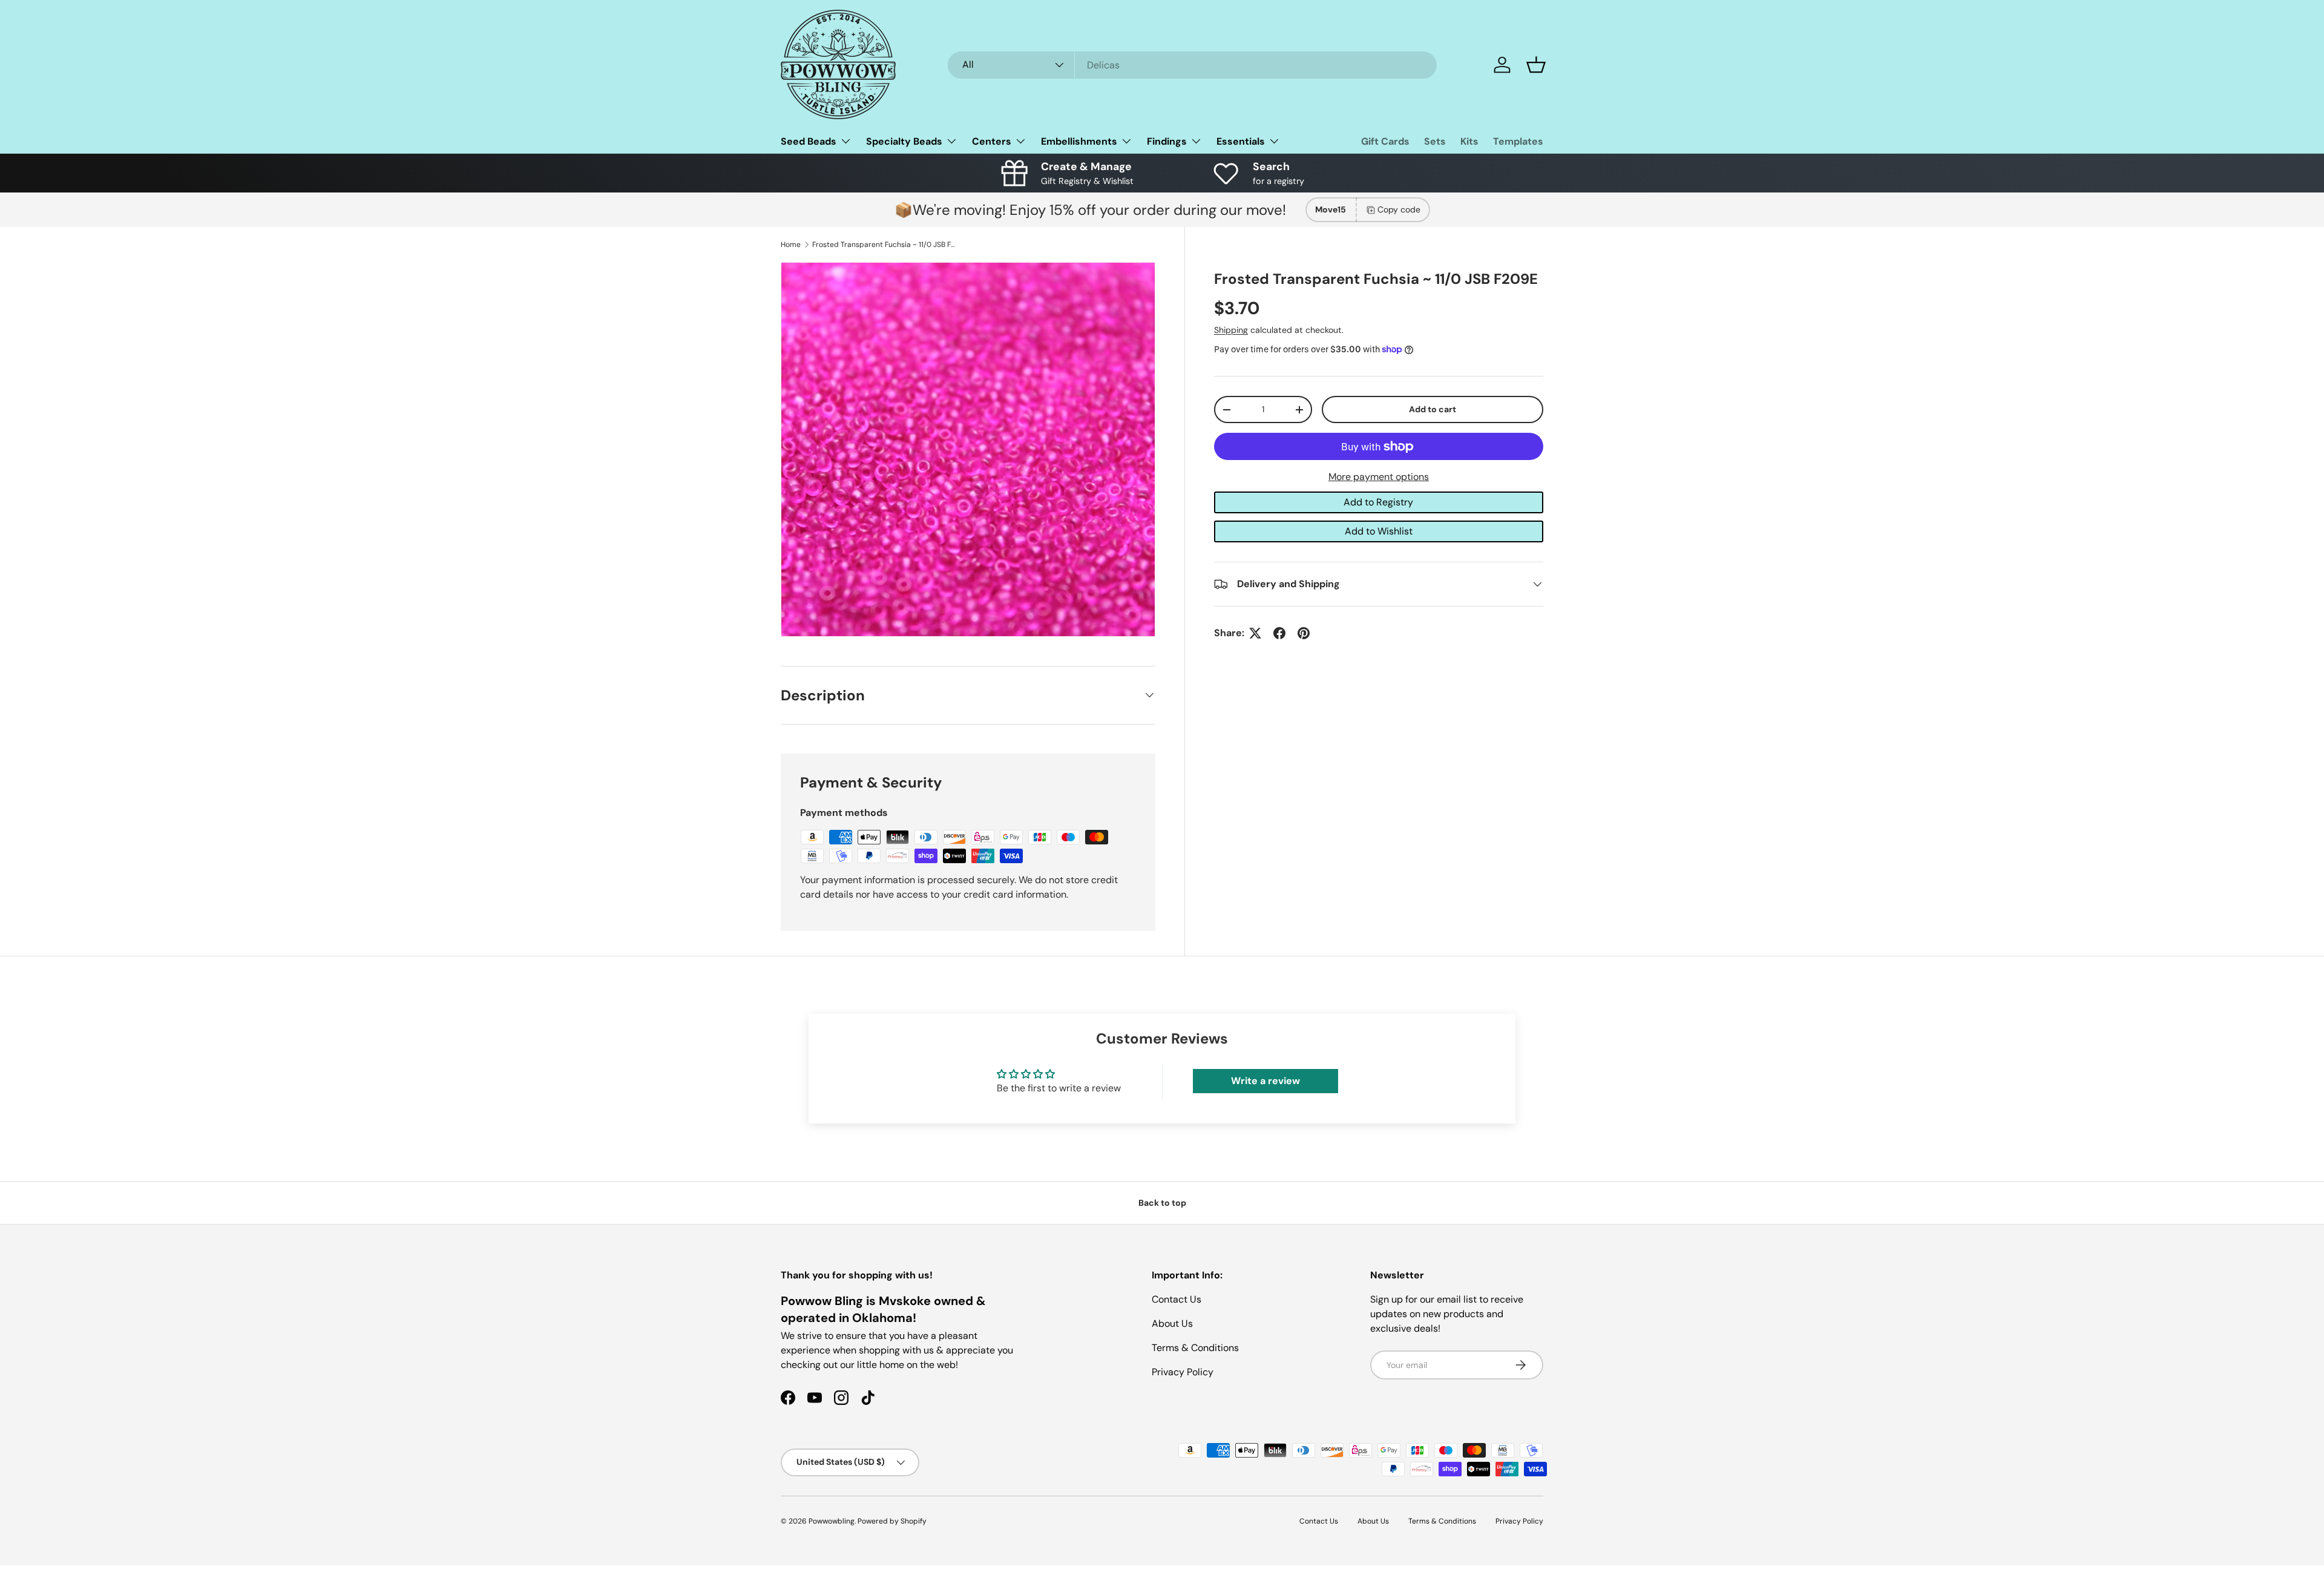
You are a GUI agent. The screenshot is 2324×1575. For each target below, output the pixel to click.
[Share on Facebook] (1279, 633)
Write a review (1265, 1081)
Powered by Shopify (892, 1521)
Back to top (1162, 1203)
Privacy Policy (1183, 1372)
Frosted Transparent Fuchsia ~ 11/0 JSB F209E (885, 245)
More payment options (1379, 477)
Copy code (1399, 209)
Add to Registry (1378, 502)
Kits (1469, 141)
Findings (1167, 141)
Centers (992, 141)
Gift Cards (1385, 141)
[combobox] (1192, 65)
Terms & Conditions (1195, 1348)
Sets (1435, 141)
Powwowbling (832, 1521)
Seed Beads (809, 141)
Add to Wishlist (1379, 531)
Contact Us (1177, 1299)
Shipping (1231, 330)
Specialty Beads (904, 141)
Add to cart (1433, 409)
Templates (1518, 141)
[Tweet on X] (1255, 633)
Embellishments (1079, 141)
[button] (1536, 65)
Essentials (1241, 141)
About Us (1172, 1323)
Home (791, 245)
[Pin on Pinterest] (1304, 633)
